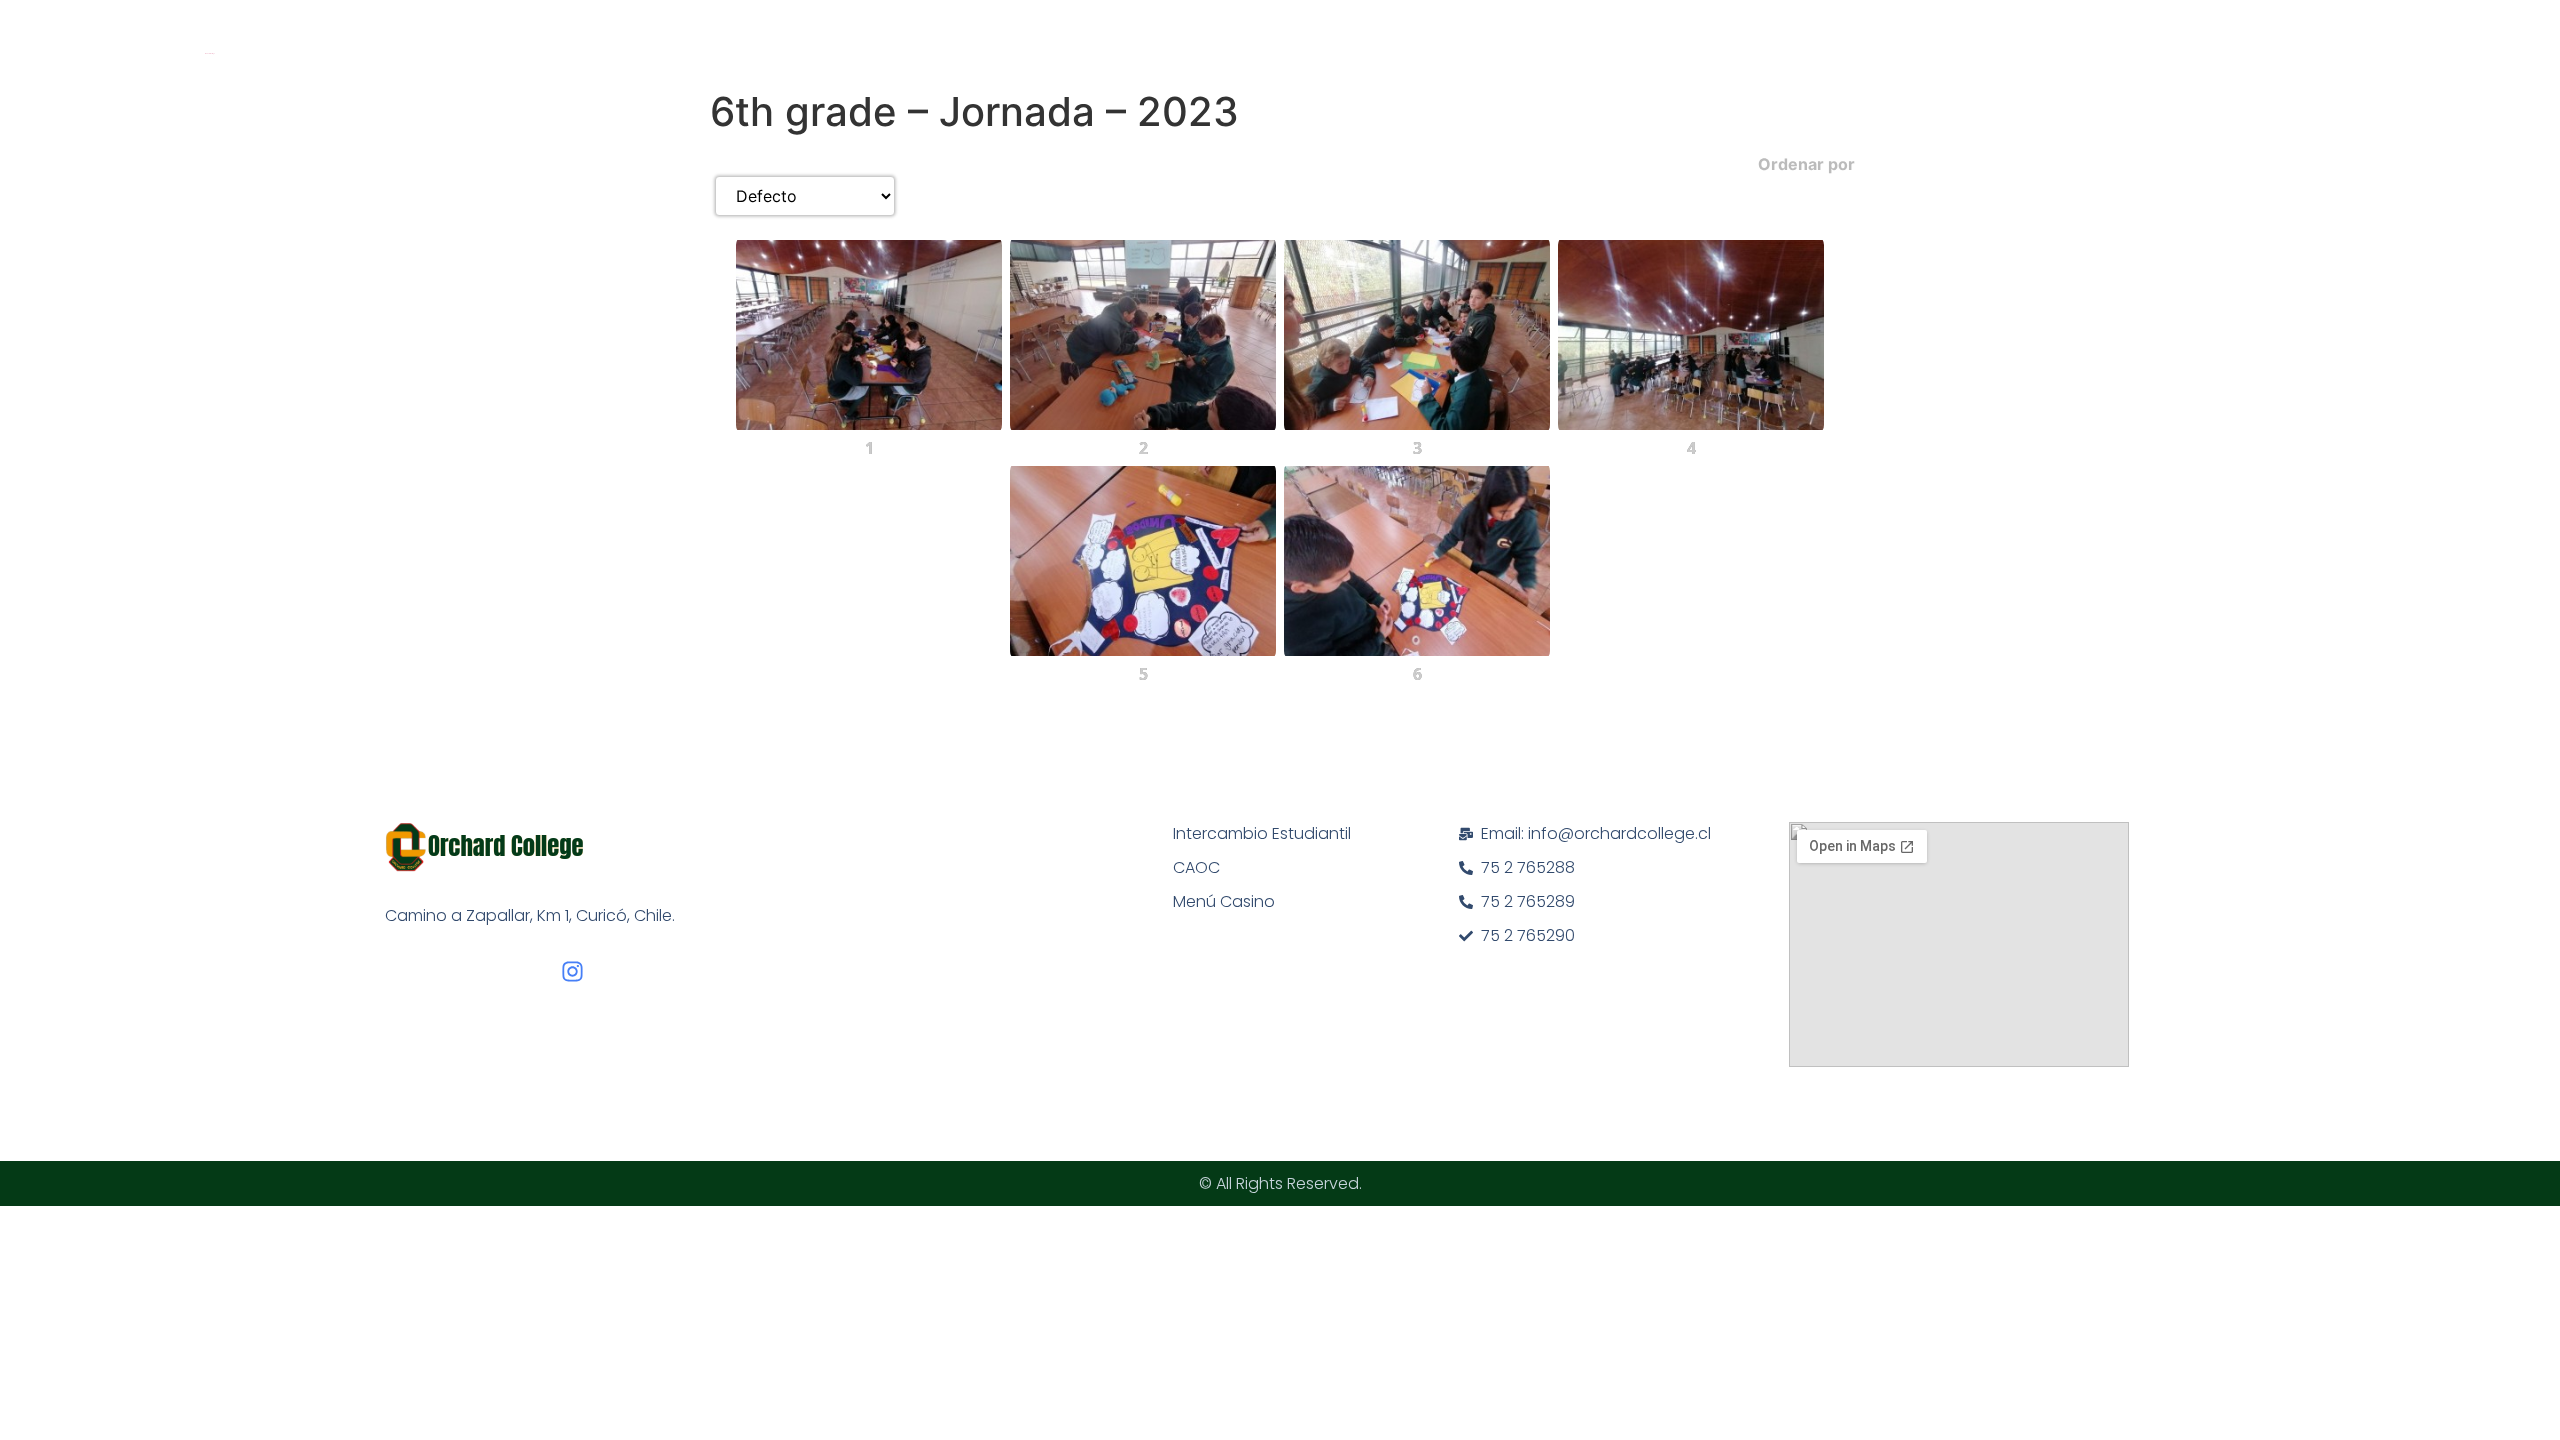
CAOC (1196, 867)
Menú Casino (1224, 901)
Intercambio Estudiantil (1262, 833)
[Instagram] (572, 971)
